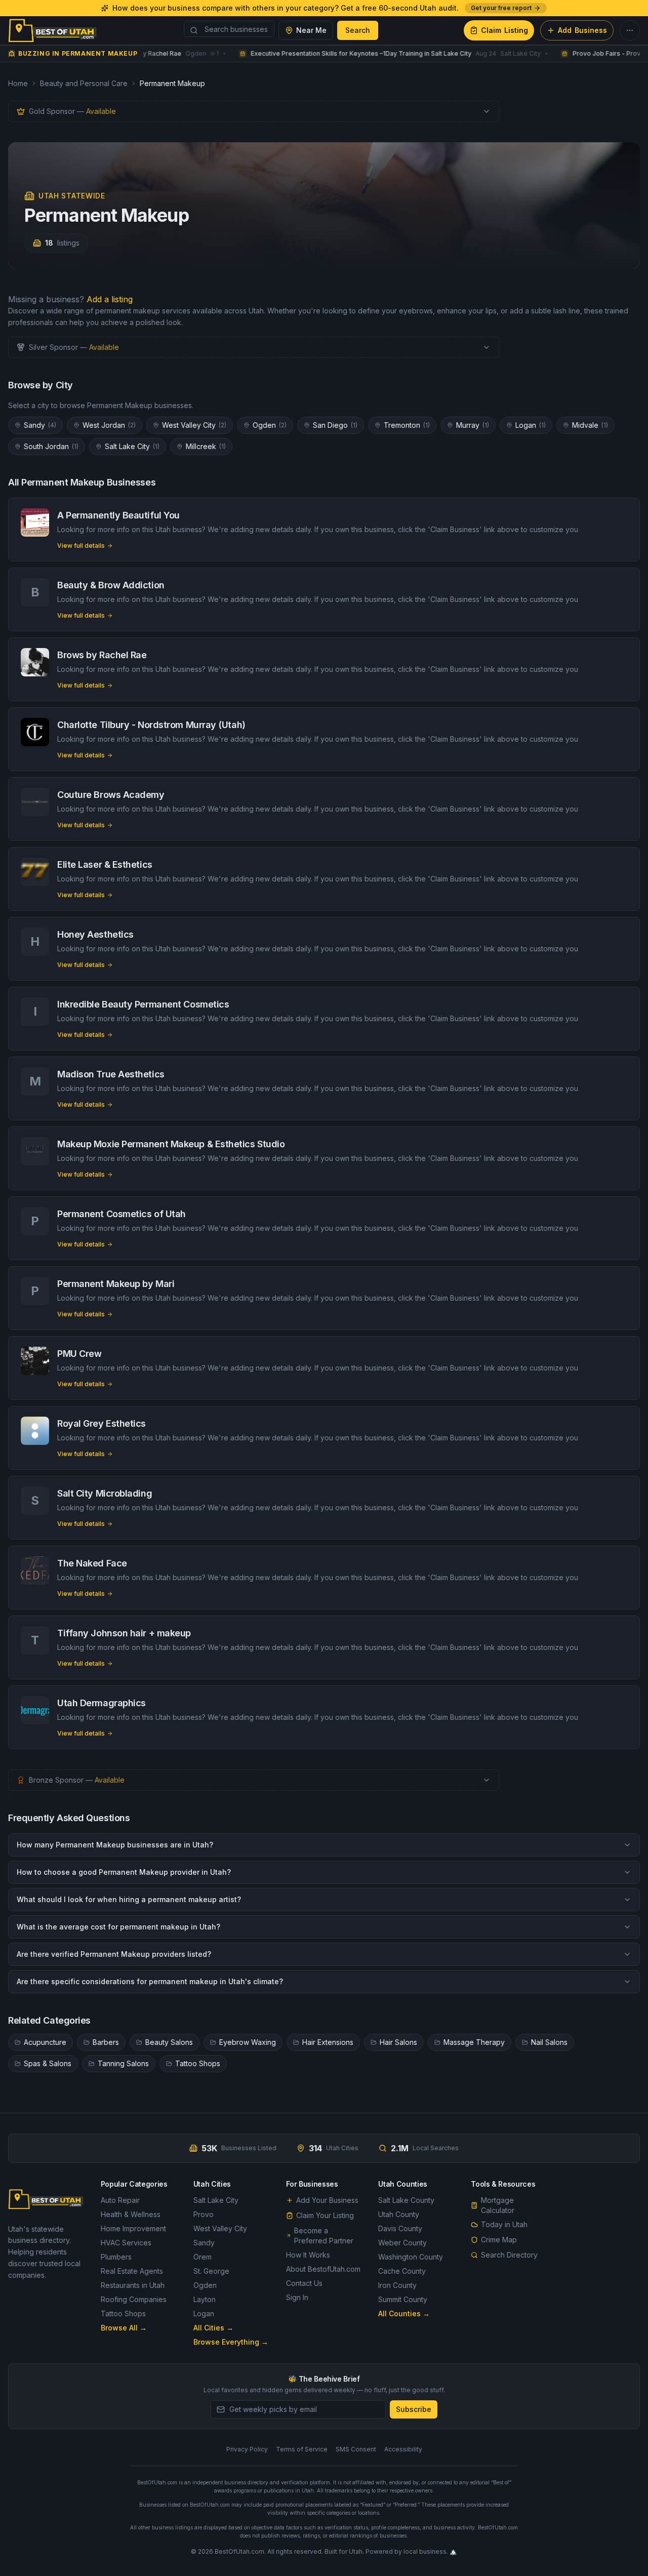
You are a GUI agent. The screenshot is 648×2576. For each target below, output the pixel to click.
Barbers (106, 2042)
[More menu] (630, 30)
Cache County (402, 2271)
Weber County (402, 2243)
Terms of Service (302, 2449)
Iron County (397, 2285)
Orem (202, 2257)
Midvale (590, 425)
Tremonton (407, 425)
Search (358, 30)
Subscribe (414, 2409)
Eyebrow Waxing (248, 2042)
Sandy (40, 425)
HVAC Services (126, 2243)
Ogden (270, 425)
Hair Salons (398, 2042)
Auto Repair (120, 2200)
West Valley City (194, 425)
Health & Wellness (131, 2214)
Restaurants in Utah (133, 2285)
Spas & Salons (48, 2063)
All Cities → (213, 2328)
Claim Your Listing (325, 2215)
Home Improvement (133, 2228)
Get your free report (501, 8)
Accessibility (403, 2449)
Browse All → (124, 2328)
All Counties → (404, 2313)
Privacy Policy (247, 2449)
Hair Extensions (328, 2042)
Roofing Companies (134, 2299)
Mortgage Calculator (498, 2205)
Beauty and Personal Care (84, 83)
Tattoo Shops (198, 2063)
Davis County (400, 2228)
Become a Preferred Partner (324, 2236)
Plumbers (116, 2257)
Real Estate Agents (132, 2271)
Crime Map (499, 2240)
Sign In (297, 2297)
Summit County (403, 2299)
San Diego (335, 425)
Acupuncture (45, 2042)
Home (18, 83)
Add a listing (110, 299)
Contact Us (304, 2283)
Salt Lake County (406, 2200)
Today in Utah (504, 2224)
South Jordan (51, 446)
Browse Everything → (231, 2342)
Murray (473, 425)
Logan (531, 425)
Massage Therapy (474, 2042)
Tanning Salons (123, 2063)
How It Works (308, 2255)
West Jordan (109, 425)
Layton (205, 2299)
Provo (204, 2214)
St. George (211, 2271)
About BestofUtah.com (323, 2269)
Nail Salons (549, 2042)
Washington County (411, 2257)
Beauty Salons (169, 2042)
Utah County (399, 2214)
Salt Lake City (132, 446)
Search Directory (509, 2255)
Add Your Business (327, 2200)
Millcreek (206, 446)
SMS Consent (356, 2449)
